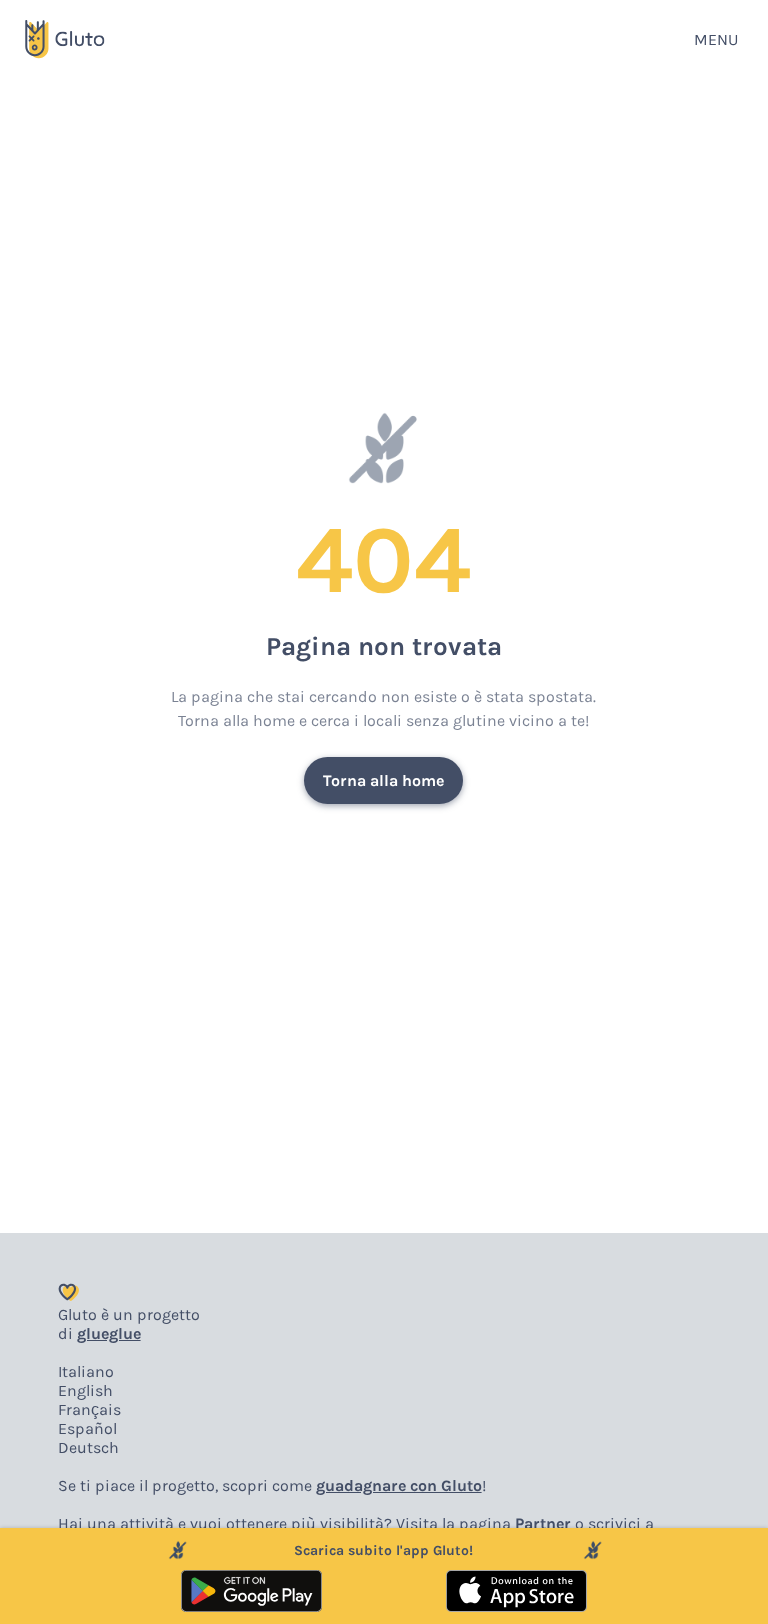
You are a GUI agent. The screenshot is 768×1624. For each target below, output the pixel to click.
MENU (716, 39)
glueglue (109, 1333)
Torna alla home (383, 780)
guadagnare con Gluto (399, 1485)
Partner (543, 1523)
